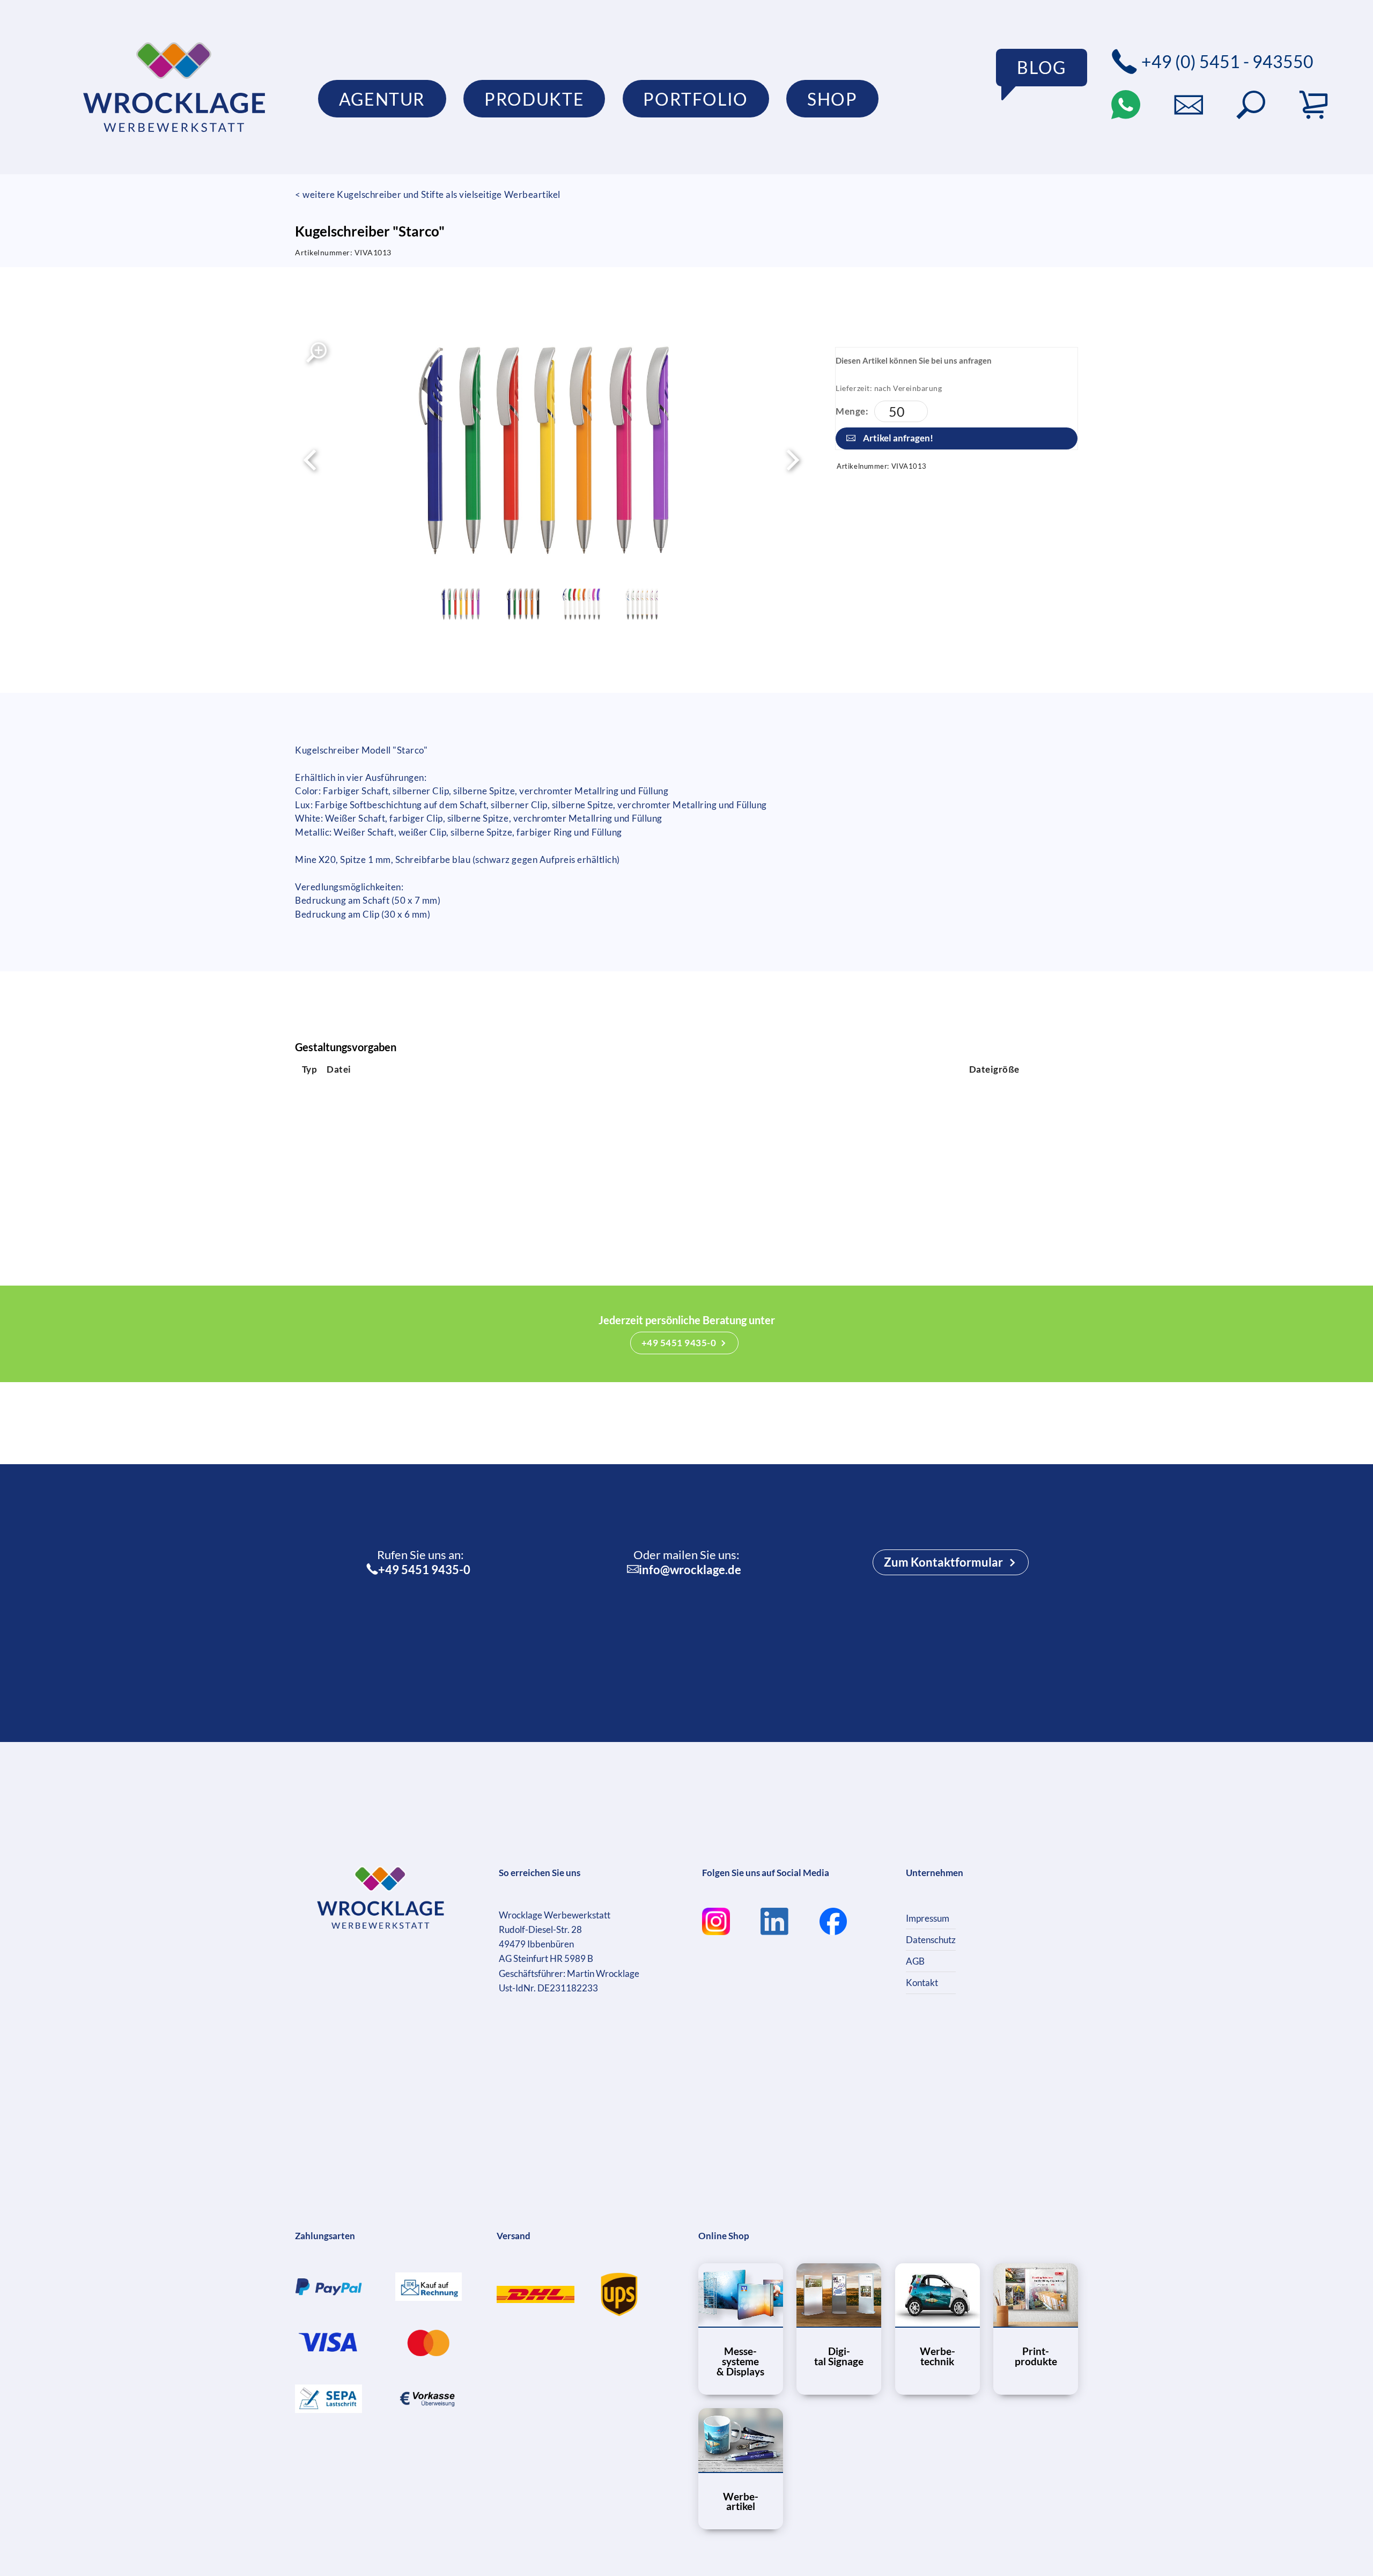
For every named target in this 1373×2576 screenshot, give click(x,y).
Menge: (852, 411)
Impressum (928, 1918)
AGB (915, 1961)
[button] (1251, 105)
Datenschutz (931, 1940)
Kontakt (922, 1983)
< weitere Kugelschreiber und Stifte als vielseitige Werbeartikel (428, 194)
